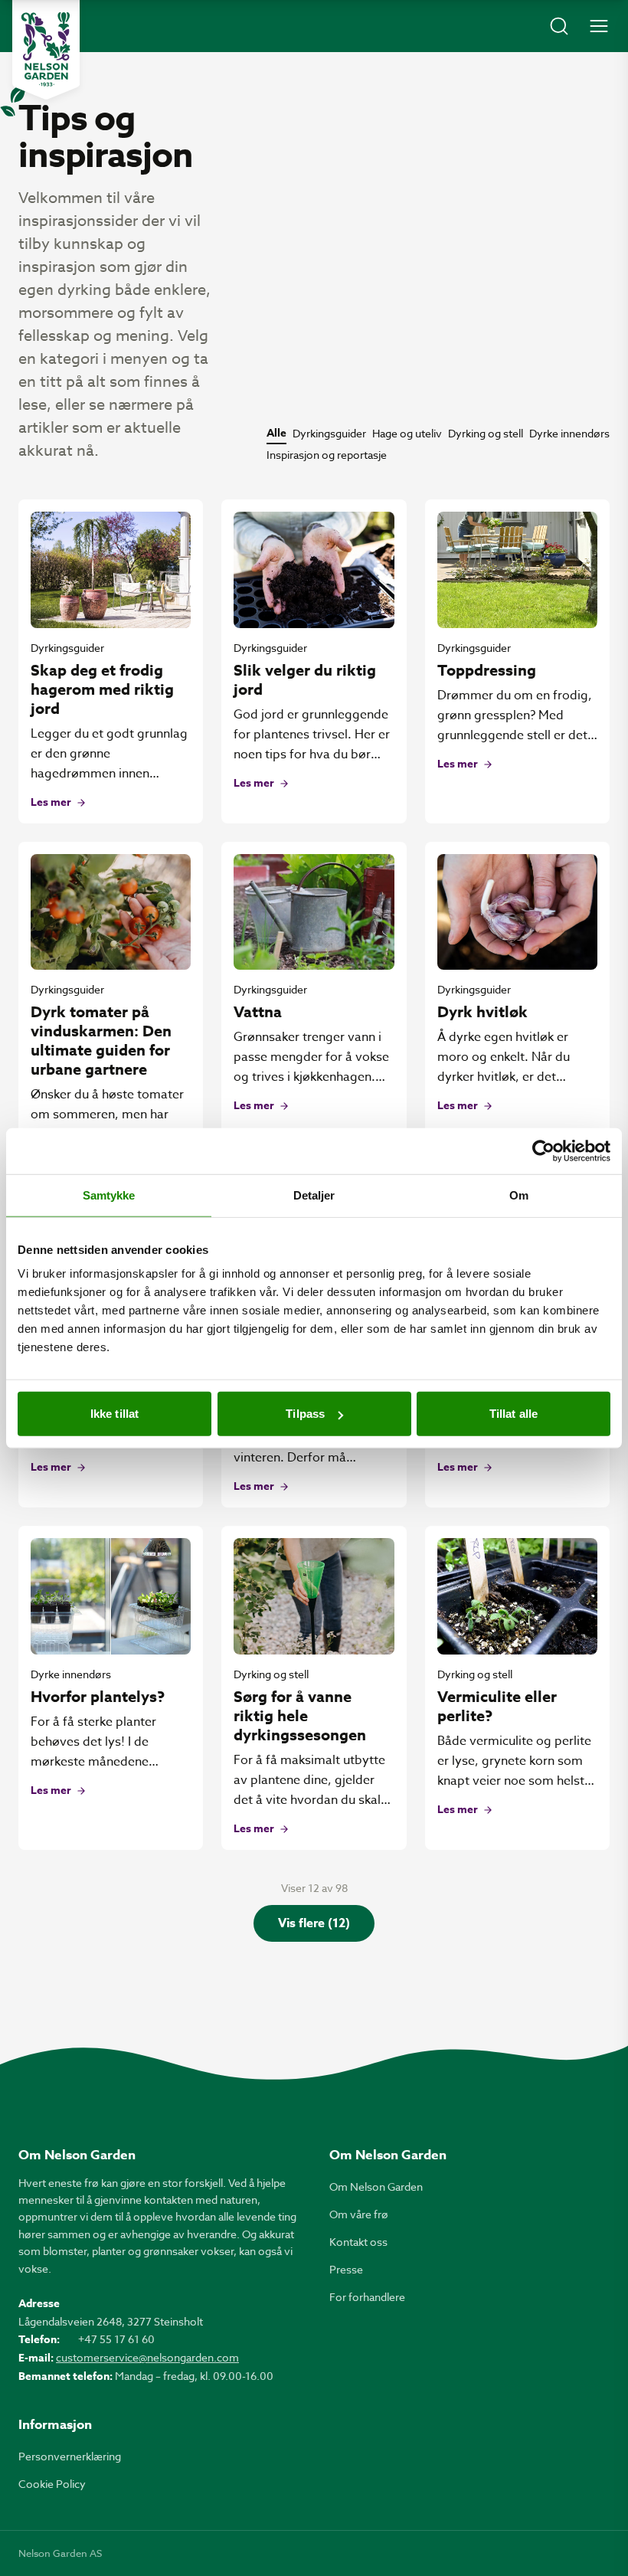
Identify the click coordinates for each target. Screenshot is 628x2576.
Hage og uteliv (407, 433)
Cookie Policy (52, 2484)
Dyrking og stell (486, 433)
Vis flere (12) (314, 1923)
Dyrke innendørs (569, 433)
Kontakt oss (358, 2242)
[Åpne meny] (599, 26)
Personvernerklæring (70, 2456)
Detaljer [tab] (314, 1195)
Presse (346, 2269)
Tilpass (305, 1414)
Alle (276, 434)
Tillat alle (514, 1414)
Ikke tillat (114, 1414)
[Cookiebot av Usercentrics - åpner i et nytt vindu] (543, 1151)
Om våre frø (359, 2214)
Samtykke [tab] (109, 1195)
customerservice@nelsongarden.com (147, 2357)
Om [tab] (519, 1195)
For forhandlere (367, 2297)
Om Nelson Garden (376, 2186)
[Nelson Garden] (46, 50)
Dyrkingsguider (329, 433)
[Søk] (559, 26)
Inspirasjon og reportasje (327, 455)
